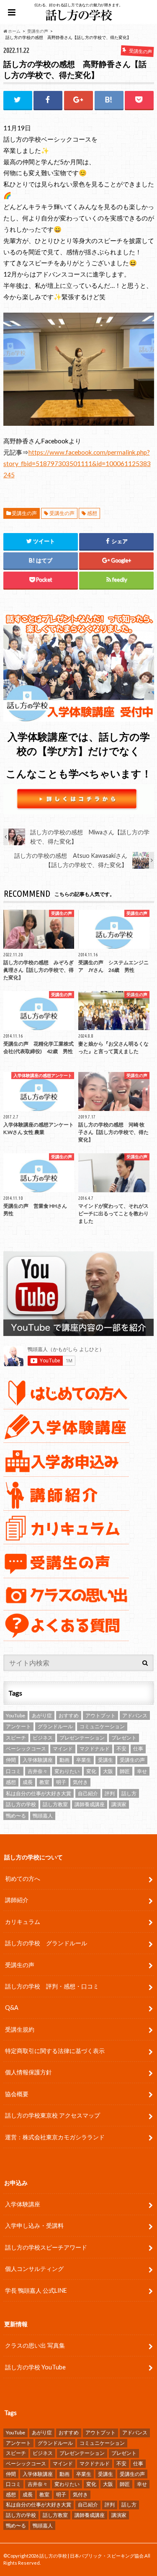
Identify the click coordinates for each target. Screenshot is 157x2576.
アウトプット (100, 1715)
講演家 (119, 1804)
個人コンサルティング (34, 2269)
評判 (110, 1793)
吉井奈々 (38, 1771)
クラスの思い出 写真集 (35, 2345)
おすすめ (69, 1715)
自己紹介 (88, 1793)
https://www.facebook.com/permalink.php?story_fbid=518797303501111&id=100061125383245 (77, 463)
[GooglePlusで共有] (78, 100)
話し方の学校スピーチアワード (46, 2247)
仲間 (11, 1760)
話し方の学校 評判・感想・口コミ (52, 1986)
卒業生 (84, 1760)
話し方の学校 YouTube (35, 2367)
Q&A (12, 2008)
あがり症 (42, 1715)
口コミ (13, 1771)
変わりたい (67, 1771)
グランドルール (55, 1726)
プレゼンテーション (82, 1738)
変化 (91, 1771)
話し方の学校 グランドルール (46, 1943)
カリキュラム (23, 1922)
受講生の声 (24, 513)
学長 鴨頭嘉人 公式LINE (36, 2290)
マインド (63, 1749)
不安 (121, 1749)
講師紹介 (17, 1900)
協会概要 (17, 2094)
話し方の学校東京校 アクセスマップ (53, 2115)
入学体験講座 (38, 1760)
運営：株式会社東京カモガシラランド (55, 2137)
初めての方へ (23, 1878)
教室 (44, 1782)
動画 (64, 1760)
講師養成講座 (90, 1804)
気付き (80, 1782)
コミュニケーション (102, 1726)
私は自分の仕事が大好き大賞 (39, 1793)
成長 (28, 1782)
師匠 (125, 1771)
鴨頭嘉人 (43, 1816)
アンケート (18, 1726)
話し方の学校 (21, 1804)
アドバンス (135, 1715)
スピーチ (16, 1738)
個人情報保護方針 (28, 2072)
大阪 (108, 1771)
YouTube (15, 1715)
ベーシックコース (26, 1749)
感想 (92, 513)
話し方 (129, 1793)
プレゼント (124, 1738)
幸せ (142, 1771)
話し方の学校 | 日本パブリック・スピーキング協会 (91, 2556)
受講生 (106, 1760)
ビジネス (43, 1738)
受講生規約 (20, 2029)
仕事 (138, 1749)
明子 (61, 1782)
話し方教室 (55, 1804)
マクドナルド (95, 1749)
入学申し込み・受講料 (34, 2225)
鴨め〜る (16, 1816)
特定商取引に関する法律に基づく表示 (55, 2051)
